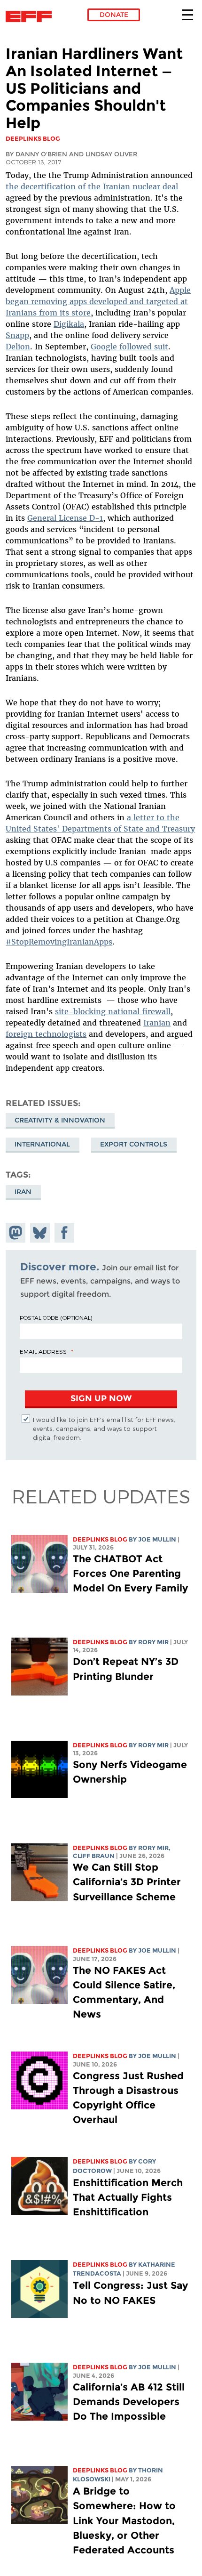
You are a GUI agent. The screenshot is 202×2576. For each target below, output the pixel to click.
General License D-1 (65, 518)
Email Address (43, 1351)
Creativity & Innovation (60, 1120)
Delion (18, 347)
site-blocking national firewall (113, 1011)
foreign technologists (46, 1034)
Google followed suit (129, 347)
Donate (114, 15)
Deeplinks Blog (100, 1539)
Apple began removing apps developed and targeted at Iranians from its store (98, 301)
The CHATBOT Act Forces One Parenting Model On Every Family (130, 1573)
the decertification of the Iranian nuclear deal (92, 186)
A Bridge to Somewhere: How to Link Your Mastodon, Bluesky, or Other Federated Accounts (124, 2520)
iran (23, 1192)
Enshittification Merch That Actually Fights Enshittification (128, 2197)
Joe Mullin (157, 1539)
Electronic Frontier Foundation (31, 16)
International (42, 1144)
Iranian (157, 1023)
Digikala (69, 324)
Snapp (17, 335)
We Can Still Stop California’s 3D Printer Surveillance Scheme (127, 1882)
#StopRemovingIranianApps (59, 942)
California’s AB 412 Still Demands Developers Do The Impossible (129, 2402)
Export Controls (134, 1144)
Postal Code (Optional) (56, 1317)
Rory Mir (153, 1642)
